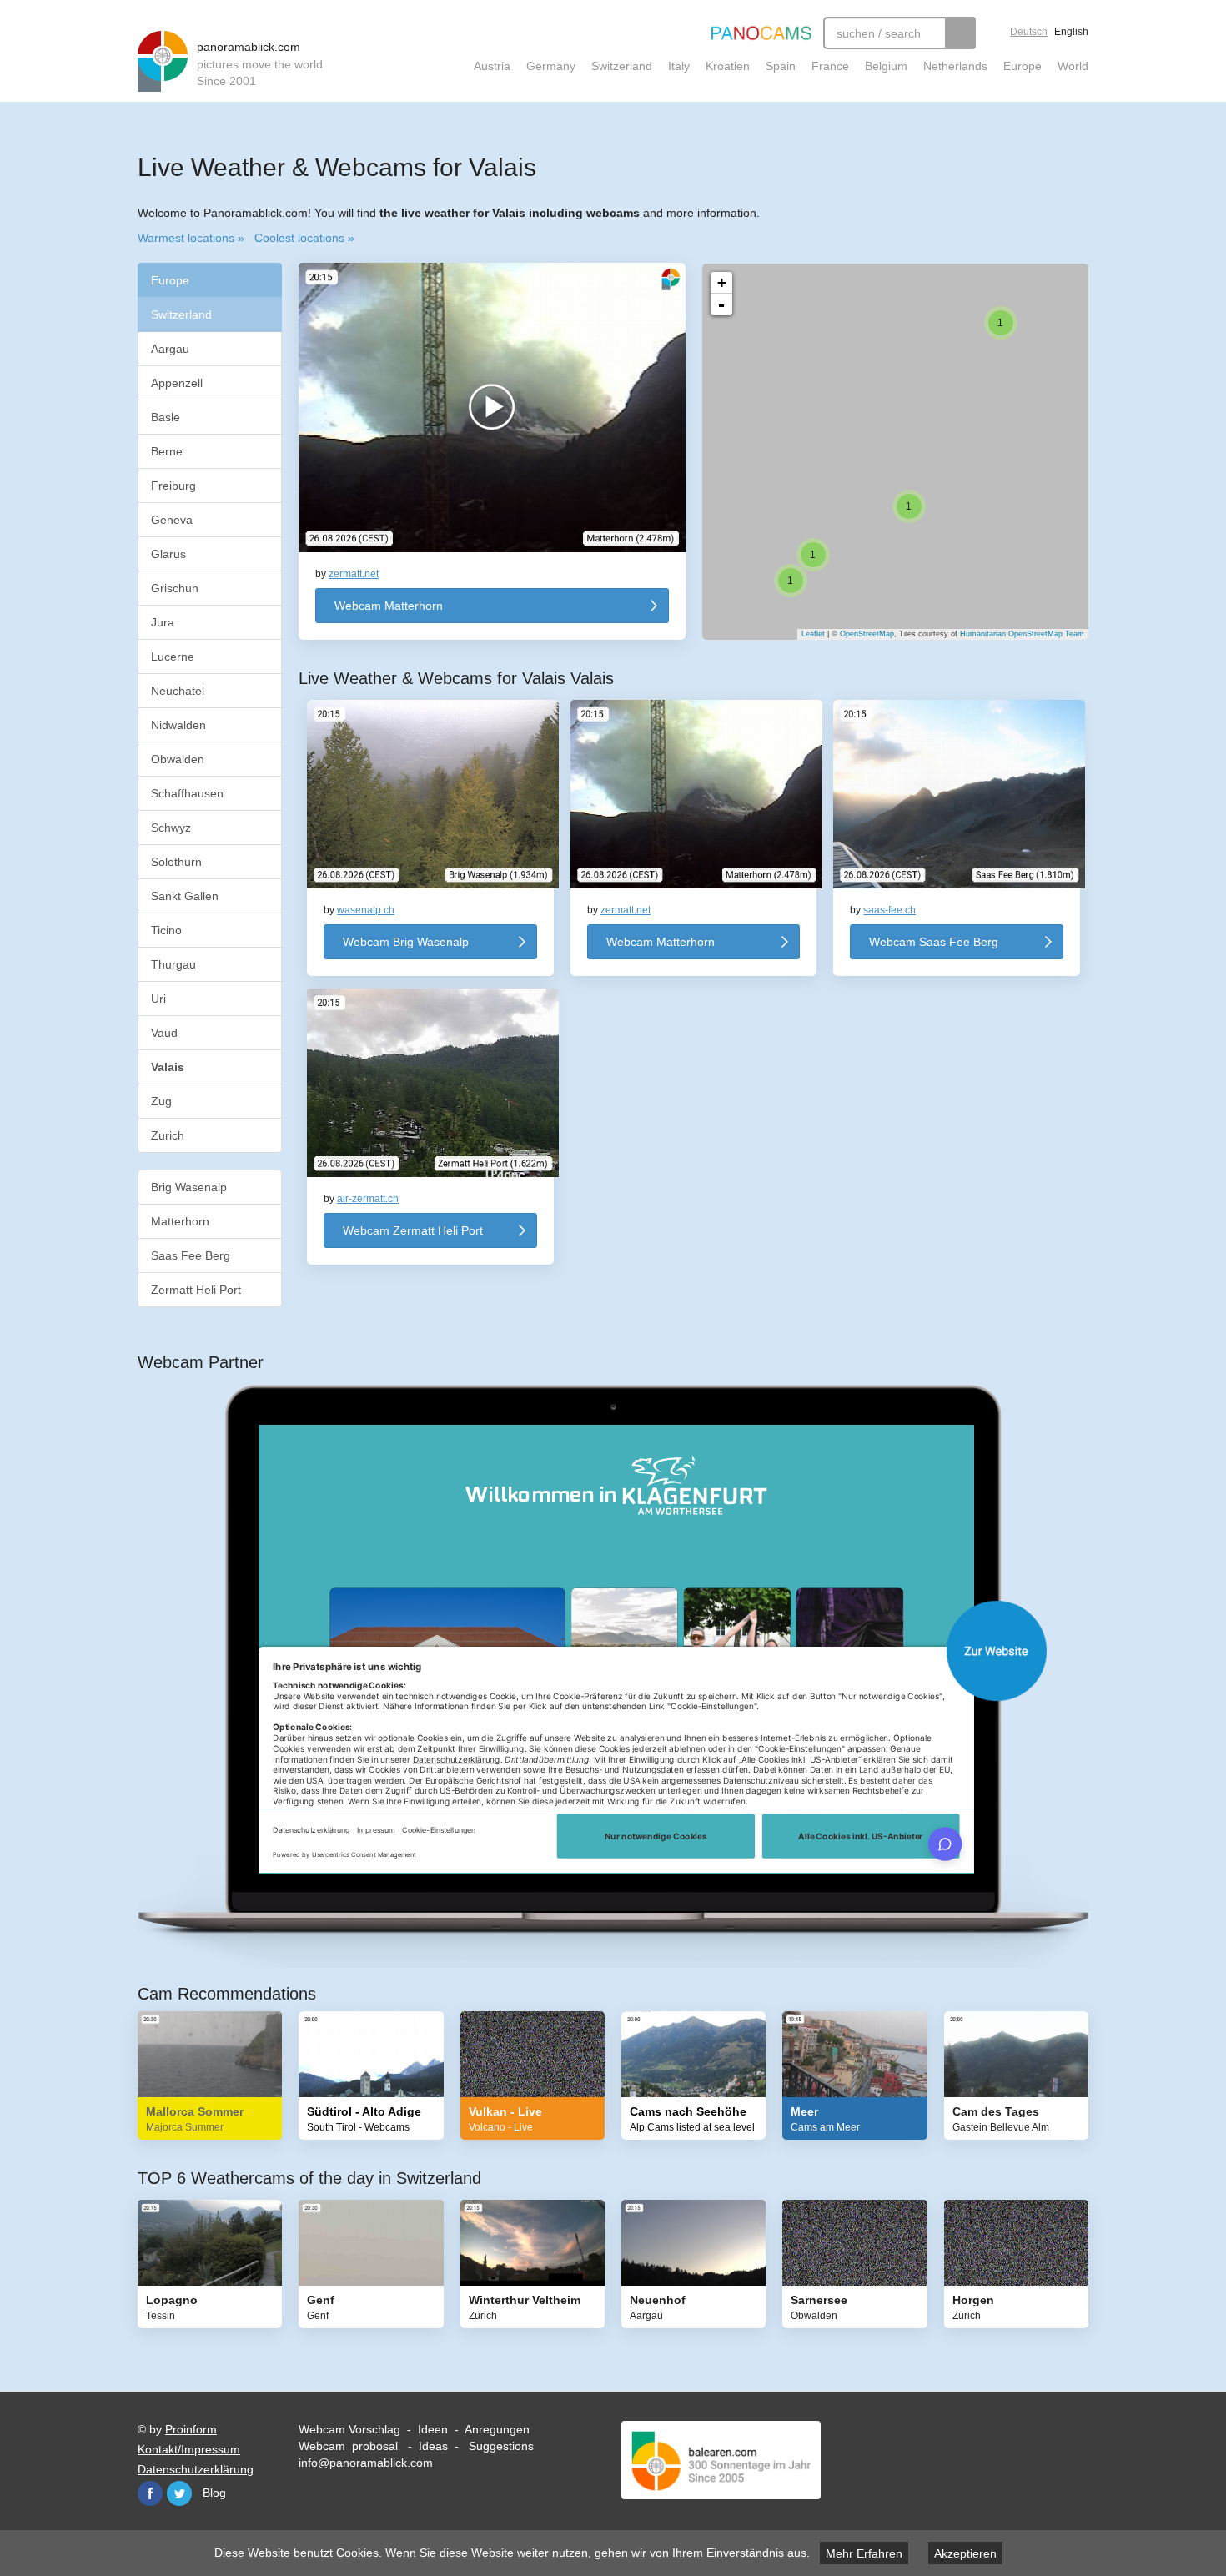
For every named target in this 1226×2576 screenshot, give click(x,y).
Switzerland (622, 66)
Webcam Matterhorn (389, 606)
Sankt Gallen (185, 896)
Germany (551, 66)
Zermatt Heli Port (196, 1290)
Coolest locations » (304, 238)
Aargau (170, 349)
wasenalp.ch (366, 910)
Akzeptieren (965, 2553)
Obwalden (178, 759)
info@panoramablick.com (366, 2463)
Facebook (150, 2493)
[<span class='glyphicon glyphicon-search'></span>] (960, 33)
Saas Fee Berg (191, 1255)
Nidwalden (178, 725)
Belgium (886, 66)
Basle (166, 417)
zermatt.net (354, 574)
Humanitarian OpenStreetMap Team (1022, 634)
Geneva (172, 520)
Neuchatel (178, 691)
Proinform (191, 2429)
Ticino (166, 930)
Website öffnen (630, 1651)
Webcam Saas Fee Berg (934, 942)
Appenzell (177, 383)
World (1073, 66)
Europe (1023, 66)
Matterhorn (180, 1221)
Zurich (168, 1135)
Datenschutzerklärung (196, 2469)
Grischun (175, 588)
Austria (492, 66)
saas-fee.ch (889, 910)
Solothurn (176, 862)
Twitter (179, 2493)
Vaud (164, 1033)
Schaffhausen (187, 793)
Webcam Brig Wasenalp (406, 942)
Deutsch (1029, 32)
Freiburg (173, 486)
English (1071, 32)
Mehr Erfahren (864, 2553)
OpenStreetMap (867, 634)
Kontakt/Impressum (189, 2449)
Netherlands (955, 66)
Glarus (168, 554)
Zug (161, 1101)
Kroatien (728, 66)
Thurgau (173, 964)
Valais (169, 1067)
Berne (167, 451)
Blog (214, 2493)
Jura (163, 622)
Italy (679, 66)
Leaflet (813, 634)
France (830, 66)
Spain (781, 66)
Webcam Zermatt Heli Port (413, 1230)
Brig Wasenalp (189, 1187)
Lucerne (173, 657)
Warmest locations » (191, 238)
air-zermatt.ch (368, 1199)
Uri (158, 999)
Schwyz (171, 828)
